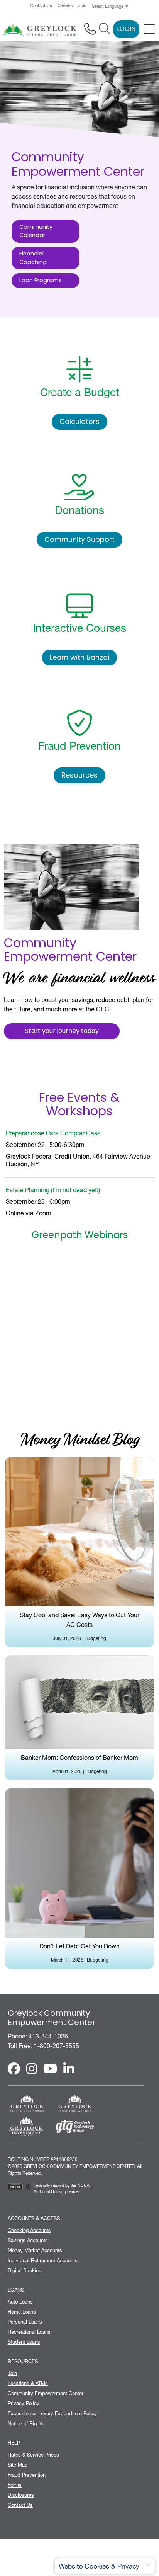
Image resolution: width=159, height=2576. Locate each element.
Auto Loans (20, 2302)
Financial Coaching (33, 258)
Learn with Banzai (79, 658)
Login (126, 29)
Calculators (79, 422)
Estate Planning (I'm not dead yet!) (53, 1190)
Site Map (18, 2465)
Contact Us (41, 6)
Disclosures (21, 2495)
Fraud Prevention (27, 2475)
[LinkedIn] (69, 2069)
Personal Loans (25, 2322)
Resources (79, 776)
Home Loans (22, 2312)
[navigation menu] (149, 29)
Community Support (79, 540)
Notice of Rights (26, 2423)
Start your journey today (62, 1031)
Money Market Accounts (35, 2250)
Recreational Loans (29, 2332)
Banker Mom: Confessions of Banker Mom (79, 1758)
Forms (15, 2485)
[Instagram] (32, 2069)
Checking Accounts (29, 2230)
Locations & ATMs (28, 2383)
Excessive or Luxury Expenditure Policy (52, 2413)
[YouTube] (50, 2069)
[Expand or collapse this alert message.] (148, 2565)
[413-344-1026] (90, 29)
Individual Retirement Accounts (43, 2260)
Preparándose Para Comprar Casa (53, 1133)
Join (82, 6)
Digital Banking (25, 2270)
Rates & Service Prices (33, 2455)
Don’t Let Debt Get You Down (79, 1946)
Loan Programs (41, 281)
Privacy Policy (24, 2403)
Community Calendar (36, 232)
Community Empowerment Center (46, 2393)
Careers (65, 6)
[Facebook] (14, 2069)
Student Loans (24, 2342)
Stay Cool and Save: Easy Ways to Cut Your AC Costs (79, 1620)
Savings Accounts (28, 2240)
